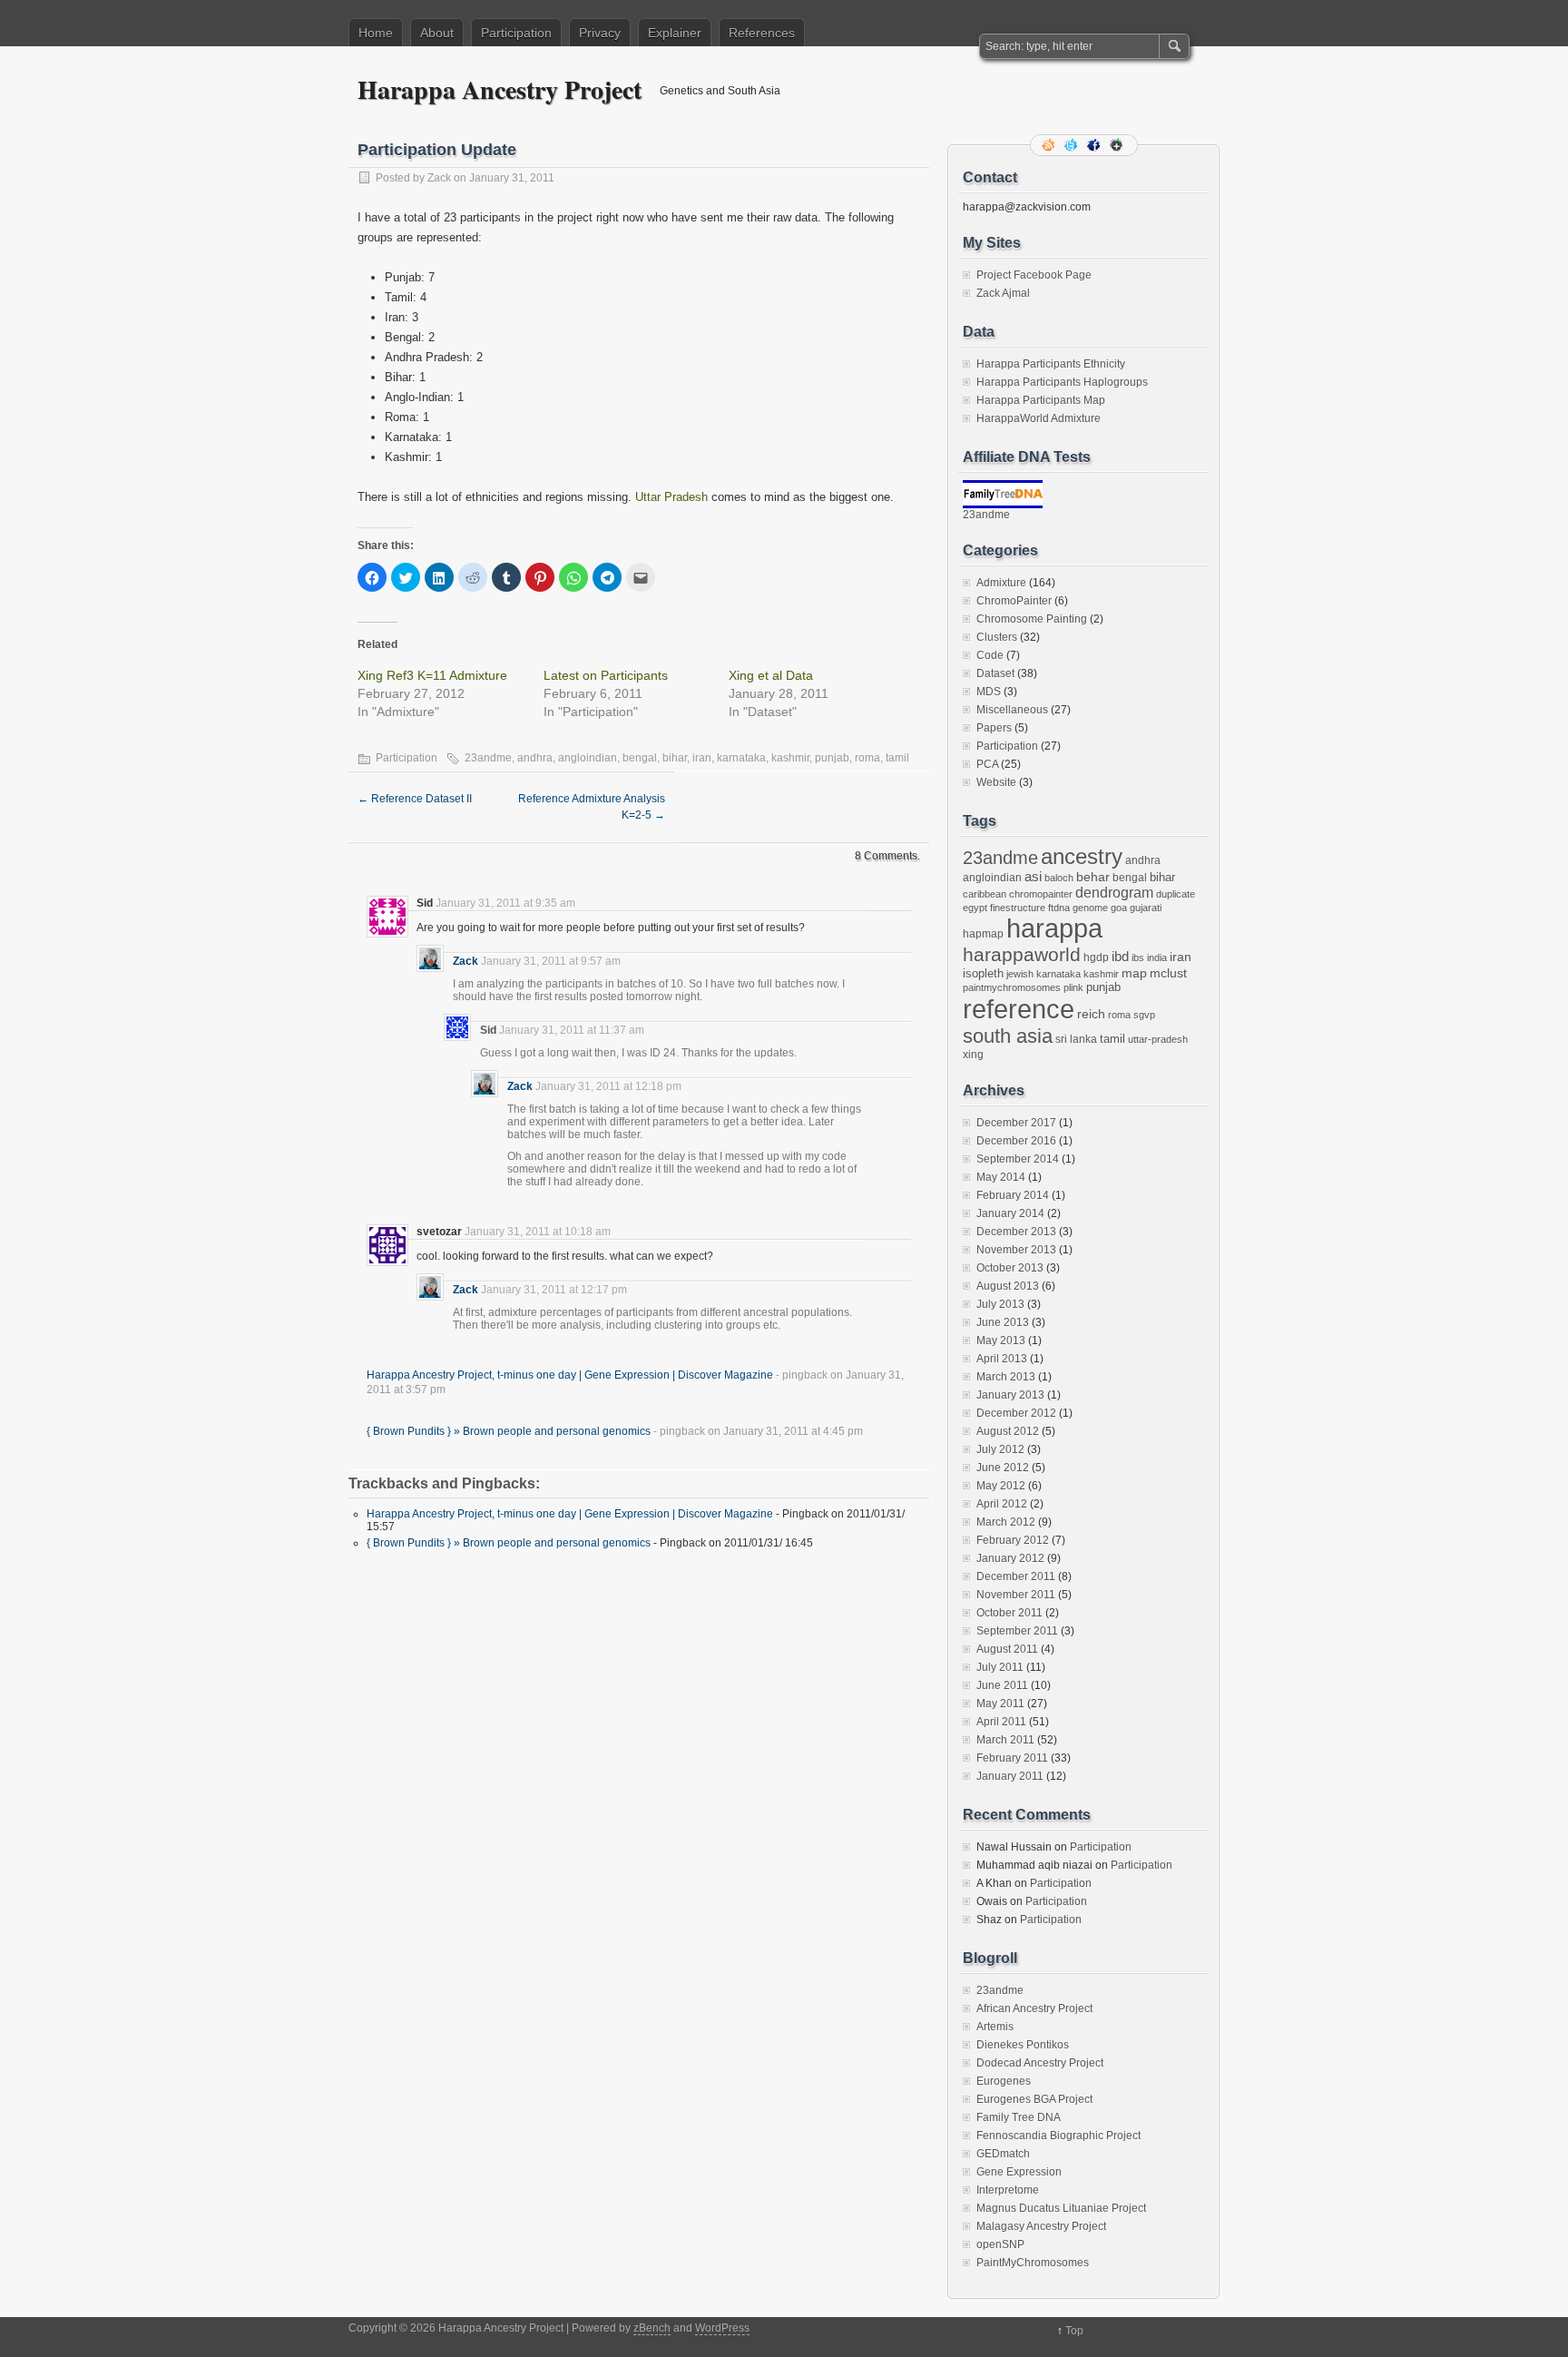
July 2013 (1000, 1304)
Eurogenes (1004, 2081)
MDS (989, 692)
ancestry (1082, 856)
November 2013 (1016, 1250)
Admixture (1001, 583)
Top (1074, 2331)
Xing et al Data (771, 675)
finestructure (1018, 908)
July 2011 (1000, 1667)
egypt (975, 908)
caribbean (985, 894)
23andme (488, 758)
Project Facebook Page (1034, 275)
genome (1090, 908)
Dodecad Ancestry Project (1040, 2063)
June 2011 (1002, 1685)
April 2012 (1002, 1504)
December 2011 (1016, 1576)
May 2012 (1001, 1486)
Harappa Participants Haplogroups (1062, 382)
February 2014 (1013, 1195)
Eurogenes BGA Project (1034, 2099)
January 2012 (1010, 1558)
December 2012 (1016, 1413)
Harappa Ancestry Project (500, 89)
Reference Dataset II (415, 799)
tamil (897, 758)
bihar (675, 758)
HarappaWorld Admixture (1039, 418)
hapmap (983, 934)
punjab (832, 758)
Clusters (997, 637)
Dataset (995, 673)
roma (867, 758)
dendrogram (1114, 892)
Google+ (1118, 145)
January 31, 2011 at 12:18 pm (608, 1086)
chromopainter (1041, 894)
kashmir (790, 758)
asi (1033, 877)
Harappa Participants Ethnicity (1051, 364)
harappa (1054, 928)
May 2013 (1001, 1341)
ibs (1138, 958)
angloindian (588, 758)
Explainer (675, 33)
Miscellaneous (1012, 710)
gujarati (1146, 908)
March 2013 (1006, 1377)
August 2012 (1008, 1431)
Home (376, 33)
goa (1119, 908)
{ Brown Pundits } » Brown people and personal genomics (509, 1431)
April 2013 (1002, 1359)
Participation (516, 33)
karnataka (741, 758)
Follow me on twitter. (1073, 145)
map (1134, 973)
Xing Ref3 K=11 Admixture (432, 675)
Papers (994, 728)
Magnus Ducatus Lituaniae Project (1061, 2208)
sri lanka (1076, 1039)
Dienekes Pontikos (1023, 2045)
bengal (640, 758)
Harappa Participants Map (1041, 400)
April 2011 (1001, 1722)
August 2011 (1007, 1649)
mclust (1168, 973)
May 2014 (1001, 1177)
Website (996, 782)
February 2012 (1013, 1540)
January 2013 (1010, 1395)
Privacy (600, 33)
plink (1073, 987)
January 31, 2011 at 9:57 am (551, 961)
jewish (1020, 974)
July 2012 (1000, 1449)
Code (990, 655)
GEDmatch (1003, 2154)
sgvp (1144, 1015)
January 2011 (1010, 1776)
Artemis (995, 2027)
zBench (652, 2328)
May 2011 (1000, 1704)
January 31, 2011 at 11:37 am (572, 1030)
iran (702, 758)
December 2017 (1016, 1123)
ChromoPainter (1014, 601)
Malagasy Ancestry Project (1041, 2226)
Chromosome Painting (1032, 619)
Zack (439, 178)
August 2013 (1008, 1286)
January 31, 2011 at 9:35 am (505, 903)
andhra (535, 758)
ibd (1120, 957)
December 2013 (1016, 1232)
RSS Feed (1050, 145)
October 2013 (1010, 1268)
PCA (987, 764)
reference (1019, 1009)
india (1157, 958)
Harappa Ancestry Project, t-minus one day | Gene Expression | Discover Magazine (570, 1375)
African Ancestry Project (1034, 2008)
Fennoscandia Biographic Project (1058, 2136)
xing (973, 1055)
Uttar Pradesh (671, 497)
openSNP (1000, 2244)
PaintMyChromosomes (1033, 2263)
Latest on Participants (606, 675)
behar (1093, 877)
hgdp (1096, 958)
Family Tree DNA (1019, 2117)
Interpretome (1008, 2190)
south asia (1008, 1036)
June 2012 (1003, 1468)
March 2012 (1006, 1522)
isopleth (983, 973)
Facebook (1095, 145)
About (437, 33)
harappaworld (1022, 954)
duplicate (1176, 894)
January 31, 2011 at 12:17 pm (554, 1290)
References (762, 33)
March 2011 (1005, 1740)
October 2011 (1009, 1613)
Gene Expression (1019, 2172)
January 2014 (1010, 1213)
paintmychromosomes (1012, 987)
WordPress (722, 2328)
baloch (1059, 878)
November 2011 (1016, 1595)
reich (1091, 1014)
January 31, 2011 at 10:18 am (538, 1232)
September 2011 (1017, 1631)
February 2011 (1012, 1758)
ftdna (1059, 908)
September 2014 (1018, 1159)
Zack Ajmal (1003, 293)
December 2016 (1016, 1141)
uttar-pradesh (1158, 1039)
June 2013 (1003, 1322)
